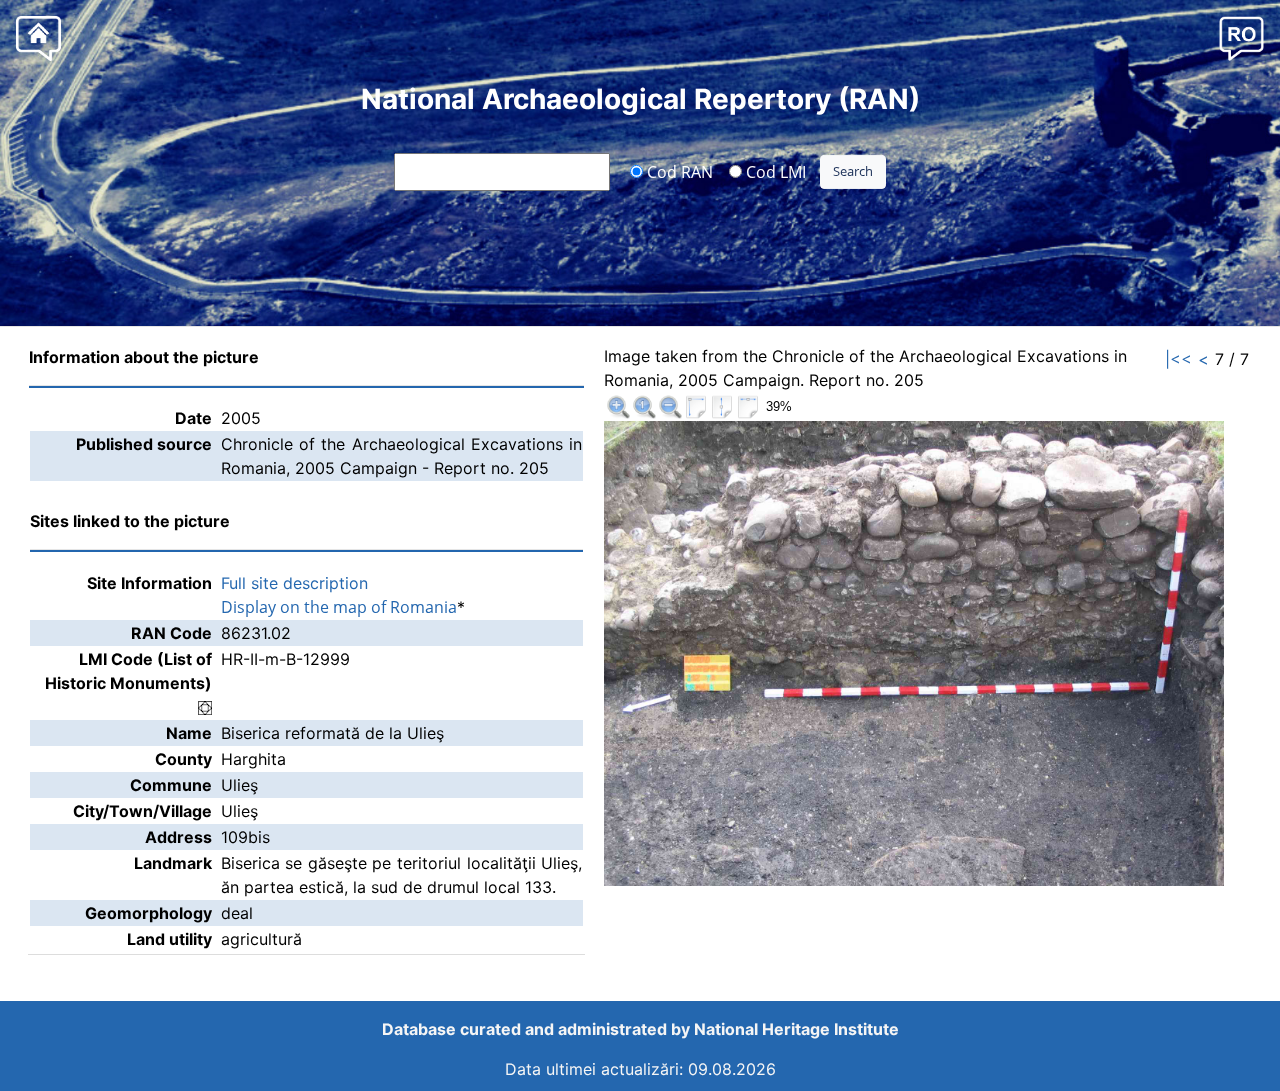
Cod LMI (774, 171)
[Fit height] (722, 407)
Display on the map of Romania (339, 607)
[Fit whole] (696, 407)
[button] (1241, 37)
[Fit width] (748, 407)
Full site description (294, 583)
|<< (1178, 359)
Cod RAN (678, 171)
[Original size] (644, 407)
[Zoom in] (618, 407)
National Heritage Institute (796, 1029)
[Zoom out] (670, 407)
